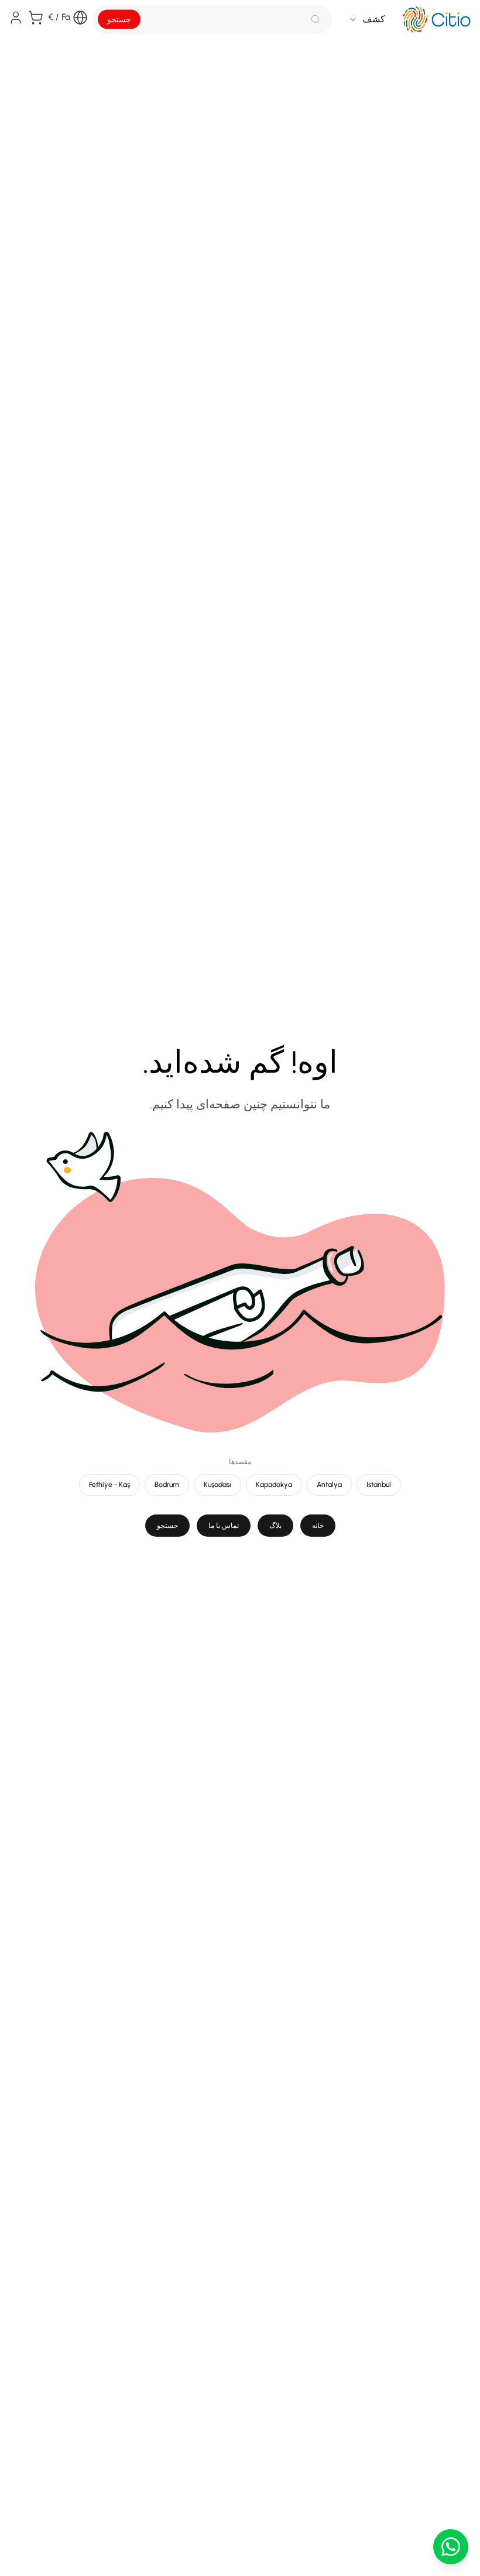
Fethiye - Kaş (109, 1484)
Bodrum (167, 1484)
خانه (318, 1525)
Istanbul (379, 1484)
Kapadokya (274, 1484)
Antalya (329, 1484)
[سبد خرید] (36, 18)
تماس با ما (224, 1525)
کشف (374, 19)
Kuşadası (217, 1484)
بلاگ (275, 1525)
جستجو (119, 20)
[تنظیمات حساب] (16, 18)
